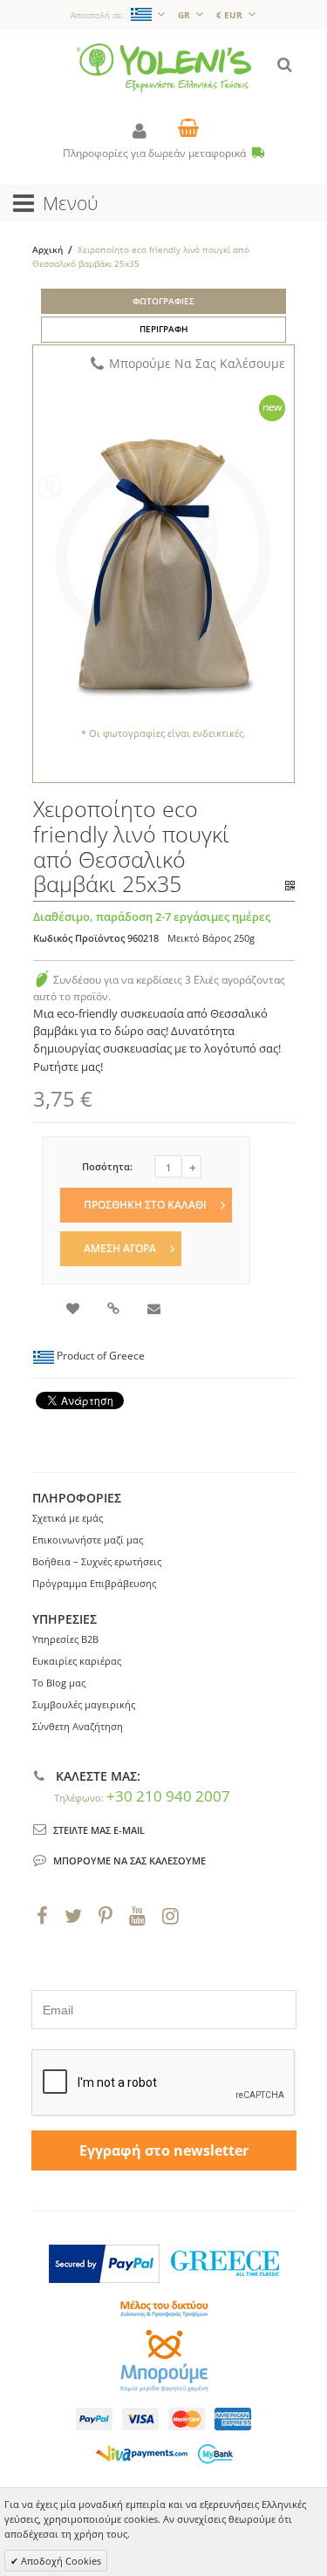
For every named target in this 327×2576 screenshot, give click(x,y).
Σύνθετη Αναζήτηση (78, 1726)
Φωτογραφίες (163, 301)
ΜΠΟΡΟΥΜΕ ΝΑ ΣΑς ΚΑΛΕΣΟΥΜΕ (129, 1860)
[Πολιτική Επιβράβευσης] (42, 980)
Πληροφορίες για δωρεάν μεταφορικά (156, 153)
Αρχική (48, 249)
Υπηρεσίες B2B (65, 1639)
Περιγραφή (164, 329)
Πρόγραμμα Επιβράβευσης (94, 1583)
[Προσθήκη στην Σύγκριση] (115, 1310)
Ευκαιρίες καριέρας (77, 1661)
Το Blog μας (59, 1683)
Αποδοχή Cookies (60, 2561)
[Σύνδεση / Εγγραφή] (140, 130)
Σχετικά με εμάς (68, 1518)
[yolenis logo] (164, 51)
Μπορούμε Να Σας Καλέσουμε (197, 363)
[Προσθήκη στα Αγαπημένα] (74, 1310)
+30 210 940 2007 (168, 1796)
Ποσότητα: (107, 1166)
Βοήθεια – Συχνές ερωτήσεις (97, 1561)
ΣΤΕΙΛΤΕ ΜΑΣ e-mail (99, 1830)
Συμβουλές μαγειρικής (84, 1704)
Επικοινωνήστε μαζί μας (88, 1540)
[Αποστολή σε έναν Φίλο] (155, 1310)
